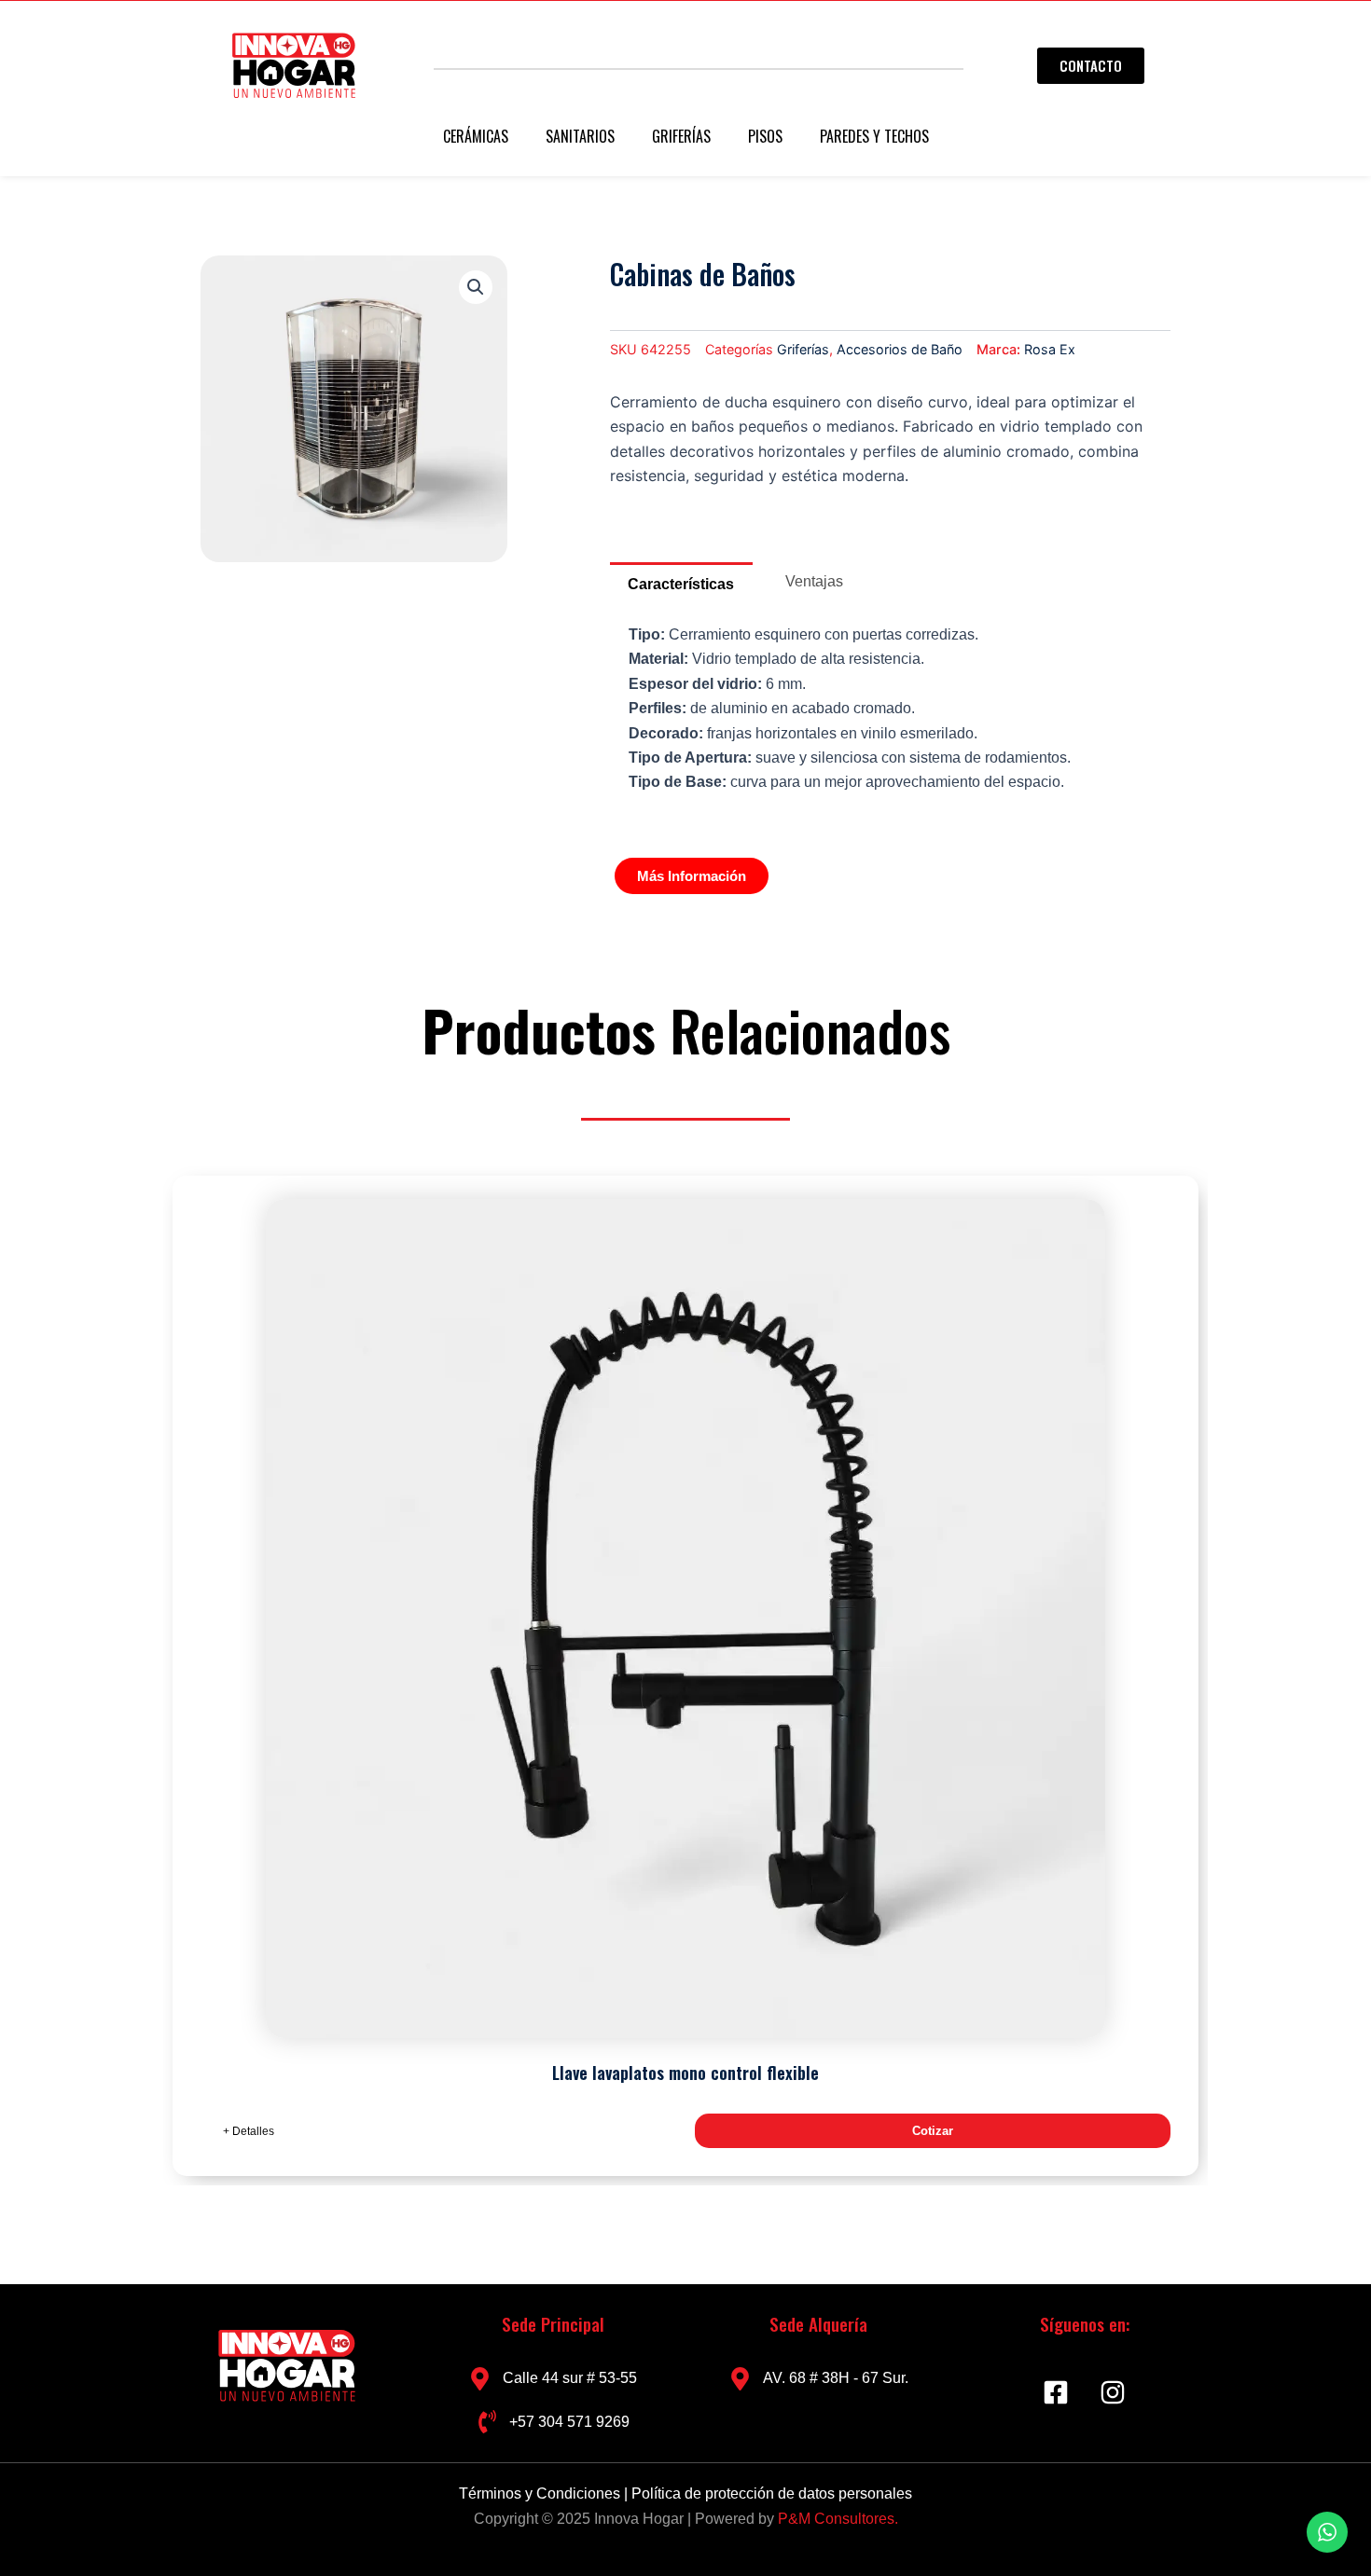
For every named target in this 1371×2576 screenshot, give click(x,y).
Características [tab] (681, 584)
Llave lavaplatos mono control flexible (685, 2073)
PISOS (765, 136)
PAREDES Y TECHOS (874, 136)
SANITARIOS (580, 136)
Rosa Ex (1050, 349)
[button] (476, 287)
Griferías (803, 349)
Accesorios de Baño (900, 349)
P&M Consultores (836, 2519)
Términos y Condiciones (541, 2493)
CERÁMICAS (476, 136)
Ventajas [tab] (814, 581)
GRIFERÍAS (681, 136)
